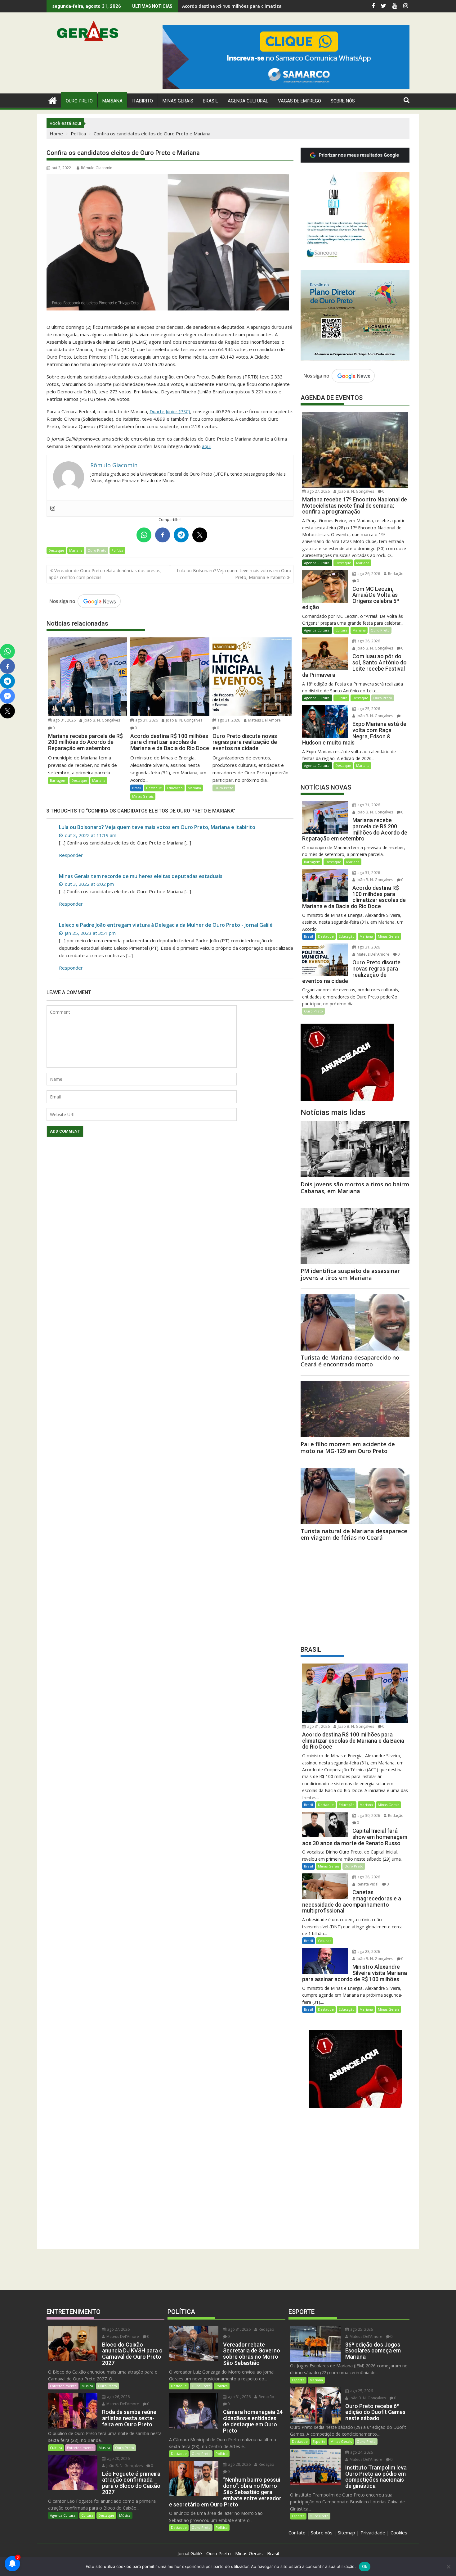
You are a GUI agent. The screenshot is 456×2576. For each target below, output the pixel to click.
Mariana (76, 550)
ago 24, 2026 (361, 2452)
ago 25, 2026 (368, 709)
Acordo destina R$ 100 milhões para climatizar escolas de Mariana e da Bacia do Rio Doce (279, 6)
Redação (395, 574)
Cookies (399, 2533)
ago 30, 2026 (368, 1815)
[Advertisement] (355, 1591)
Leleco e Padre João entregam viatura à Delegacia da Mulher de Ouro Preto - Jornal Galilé (166, 925)
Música (87, 2386)
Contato (297, 2533)
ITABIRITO (143, 101)
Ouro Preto (97, 550)
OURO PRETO (79, 101)
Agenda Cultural (248, 101)
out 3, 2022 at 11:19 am (90, 835)
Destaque (56, 550)
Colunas (324, 1941)
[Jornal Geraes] (53, 100)
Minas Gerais (143, 796)
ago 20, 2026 (118, 2458)
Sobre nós (322, 2533)
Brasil (137, 788)
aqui (206, 446)
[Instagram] (53, 509)
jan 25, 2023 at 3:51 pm (90, 933)
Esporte (298, 2380)
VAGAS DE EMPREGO (300, 101)
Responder (71, 855)
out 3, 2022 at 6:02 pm (89, 884)
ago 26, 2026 (368, 574)
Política (117, 550)
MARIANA (112, 101)
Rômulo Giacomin (97, 168)
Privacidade (373, 2533)
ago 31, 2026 (64, 720)
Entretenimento (63, 2386)
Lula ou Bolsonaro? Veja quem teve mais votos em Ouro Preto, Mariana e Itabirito (234, 574)
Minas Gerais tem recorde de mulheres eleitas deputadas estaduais (141, 876)
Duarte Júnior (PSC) (170, 411)
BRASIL (210, 101)
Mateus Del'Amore (264, 720)
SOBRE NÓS (343, 101)
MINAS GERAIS (178, 101)
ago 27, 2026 (318, 491)
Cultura (341, 630)
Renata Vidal (367, 1884)
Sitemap (346, 2533)
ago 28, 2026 (368, 1877)
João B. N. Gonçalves (101, 720)
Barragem (58, 780)
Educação (175, 788)
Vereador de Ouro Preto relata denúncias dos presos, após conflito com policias (105, 574)
